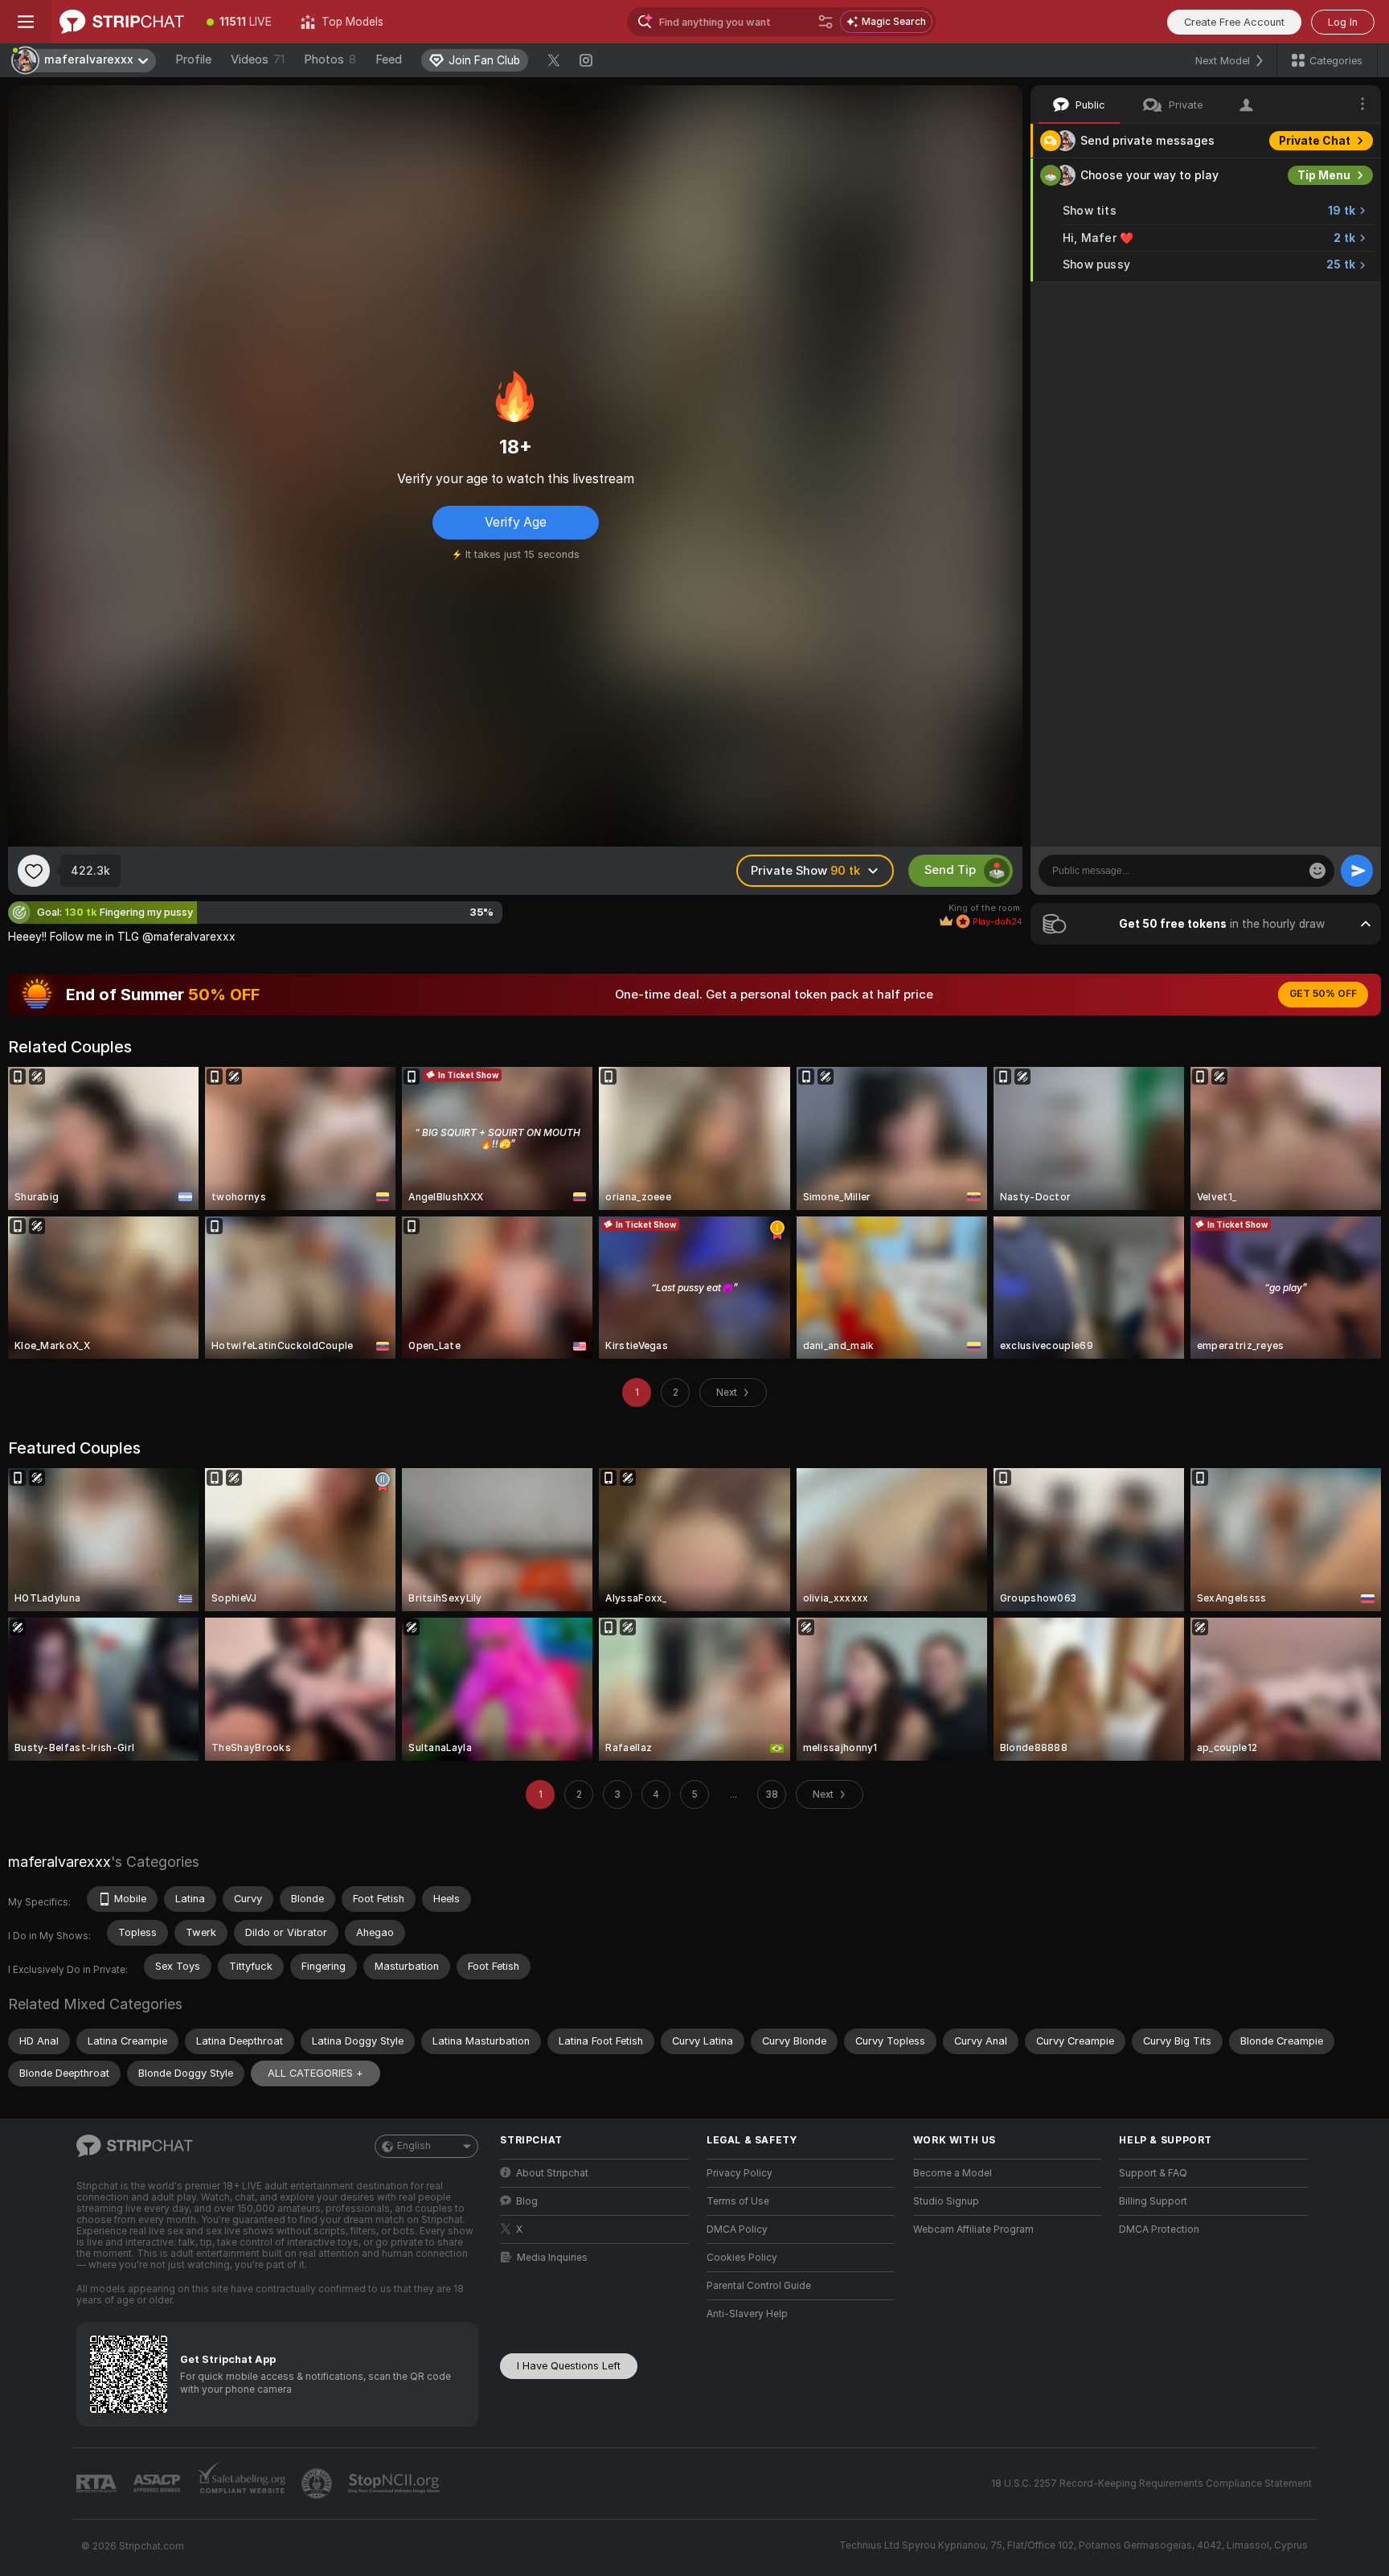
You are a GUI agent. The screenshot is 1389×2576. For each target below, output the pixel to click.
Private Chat (1315, 141)
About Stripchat (552, 2173)
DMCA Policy (737, 2229)
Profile (193, 59)
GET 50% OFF (1323, 994)
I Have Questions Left (569, 2366)
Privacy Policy (740, 2173)
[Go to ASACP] (158, 2484)
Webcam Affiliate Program (973, 2229)
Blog (527, 2201)
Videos (258, 59)
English (414, 2146)
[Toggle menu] (26, 22)
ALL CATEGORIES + (315, 2073)
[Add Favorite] (34, 871)
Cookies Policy (742, 2258)
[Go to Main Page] (122, 22)
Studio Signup (946, 2201)
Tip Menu (1324, 175)
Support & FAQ (1153, 2173)
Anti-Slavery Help (747, 2314)
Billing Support (1153, 2201)
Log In (1343, 22)
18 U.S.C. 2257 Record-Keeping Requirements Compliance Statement (1151, 2484)
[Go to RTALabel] (98, 2484)
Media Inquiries (552, 2258)
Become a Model (953, 2173)
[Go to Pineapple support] (318, 2484)
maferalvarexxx (59, 1862)
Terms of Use (738, 2201)
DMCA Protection (1159, 2229)
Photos (330, 59)
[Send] (1357, 871)
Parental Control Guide (759, 2286)
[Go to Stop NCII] (395, 2484)
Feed (389, 59)
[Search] (826, 22)
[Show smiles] (1317, 871)
